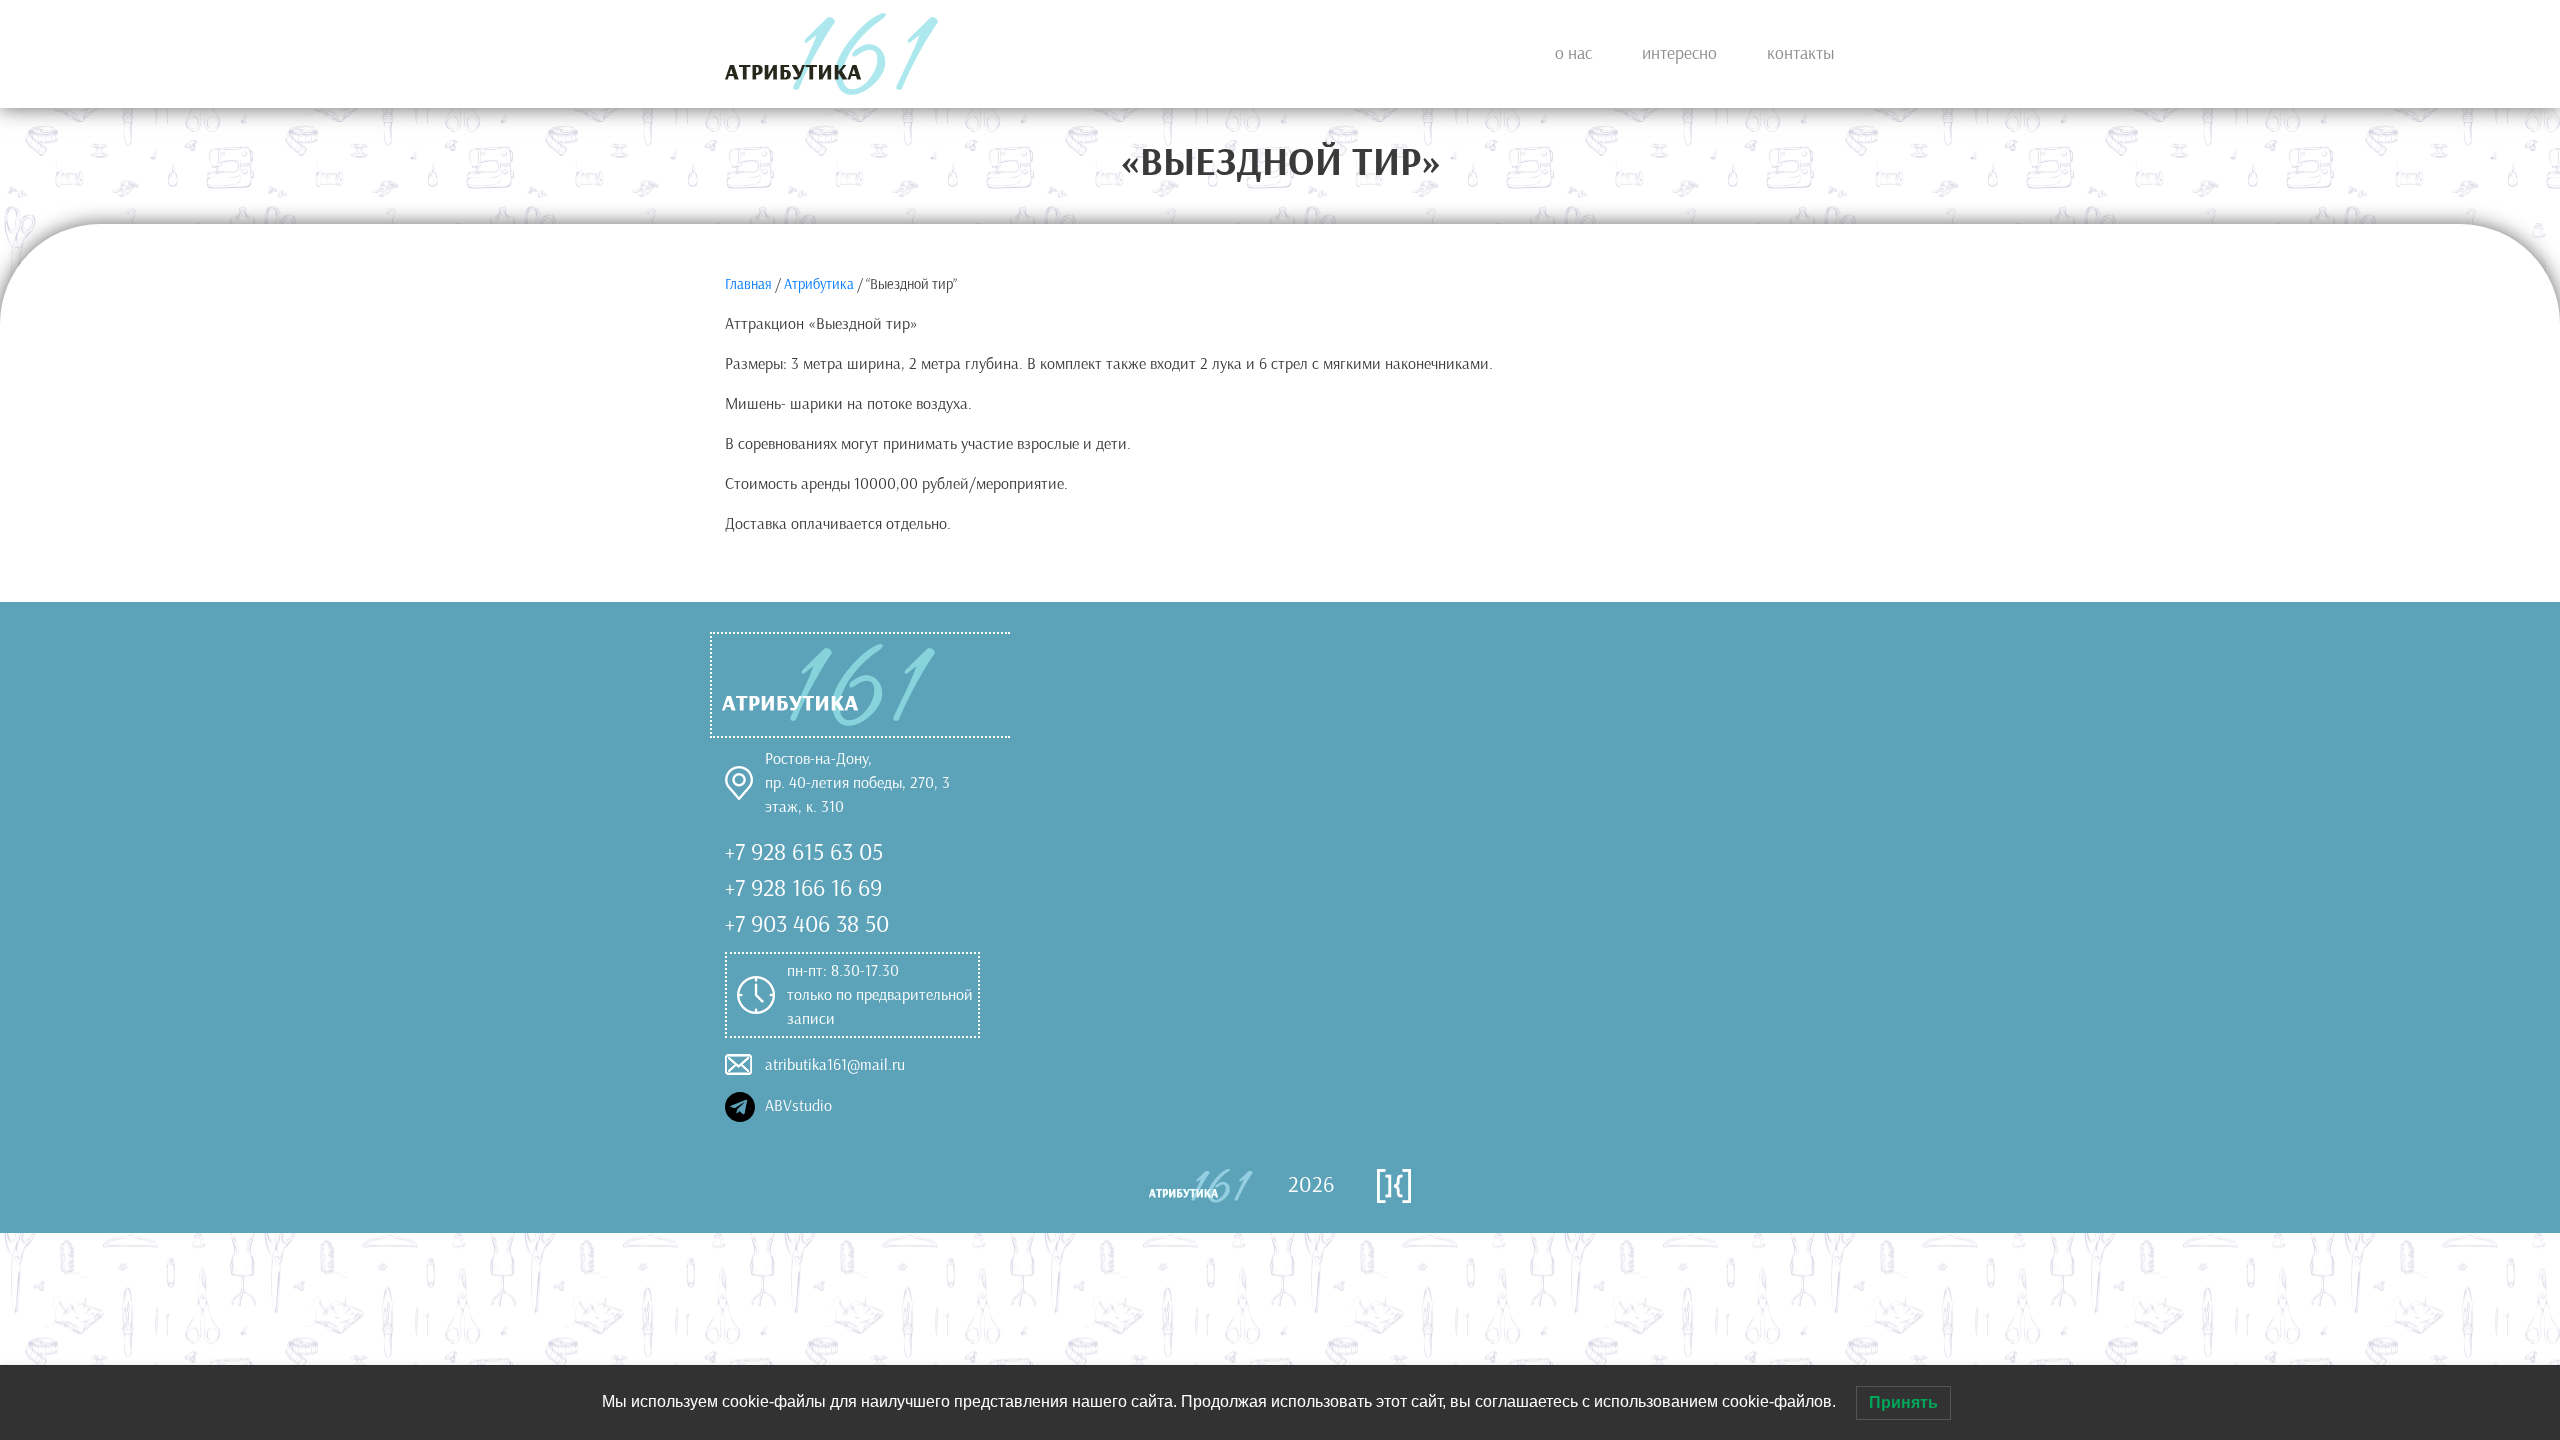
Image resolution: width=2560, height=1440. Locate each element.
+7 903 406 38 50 (807, 924)
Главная (748, 284)
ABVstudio (793, 1105)
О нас (1573, 53)
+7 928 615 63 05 (804, 852)
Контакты (1801, 53)
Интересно (1679, 53)
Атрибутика (819, 284)
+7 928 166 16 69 (803, 888)
